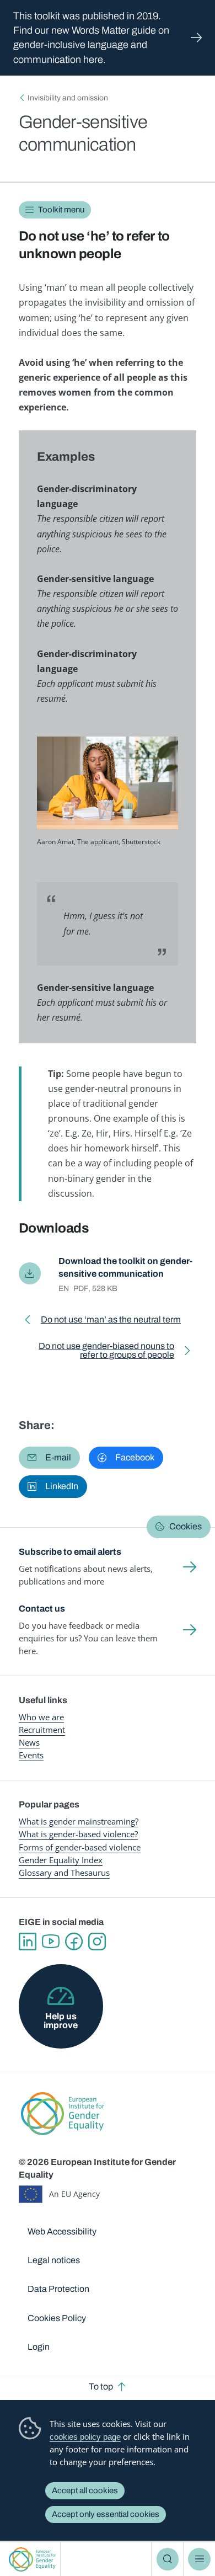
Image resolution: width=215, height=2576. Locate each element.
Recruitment (42, 1730)
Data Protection (58, 2289)
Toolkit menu (61, 210)
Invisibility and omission (68, 98)
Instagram (97, 1942)
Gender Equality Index (61, 1860)
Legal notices (54, 2260)
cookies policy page (85, 2437)
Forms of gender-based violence (80, 1847)
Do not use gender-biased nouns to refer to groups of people (99, 1353)
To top (101, 2386)
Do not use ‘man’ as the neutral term (111, 1322)
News (29, 1742)
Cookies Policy (57, 2318)
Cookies (186, 1526)
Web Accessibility (62, 2231)
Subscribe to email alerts (70, 1552)
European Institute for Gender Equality (32, 2559)
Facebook (74, 1942)
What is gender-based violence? (78, 1834)
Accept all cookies (85, 2490)
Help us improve (61, 2021)
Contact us (42, 1609)
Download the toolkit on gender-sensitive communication (125, 1267)
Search (168, 2559)
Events (31, 1755)
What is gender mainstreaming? (79, 1821)
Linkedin (28, 1942)
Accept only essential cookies (106, 2514)
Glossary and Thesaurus (64, 1873)
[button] (49, 1458)
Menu (199, 2559)
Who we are (41, 1717)
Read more (108, 38)
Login (39, 2347)
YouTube (51, 1942)
